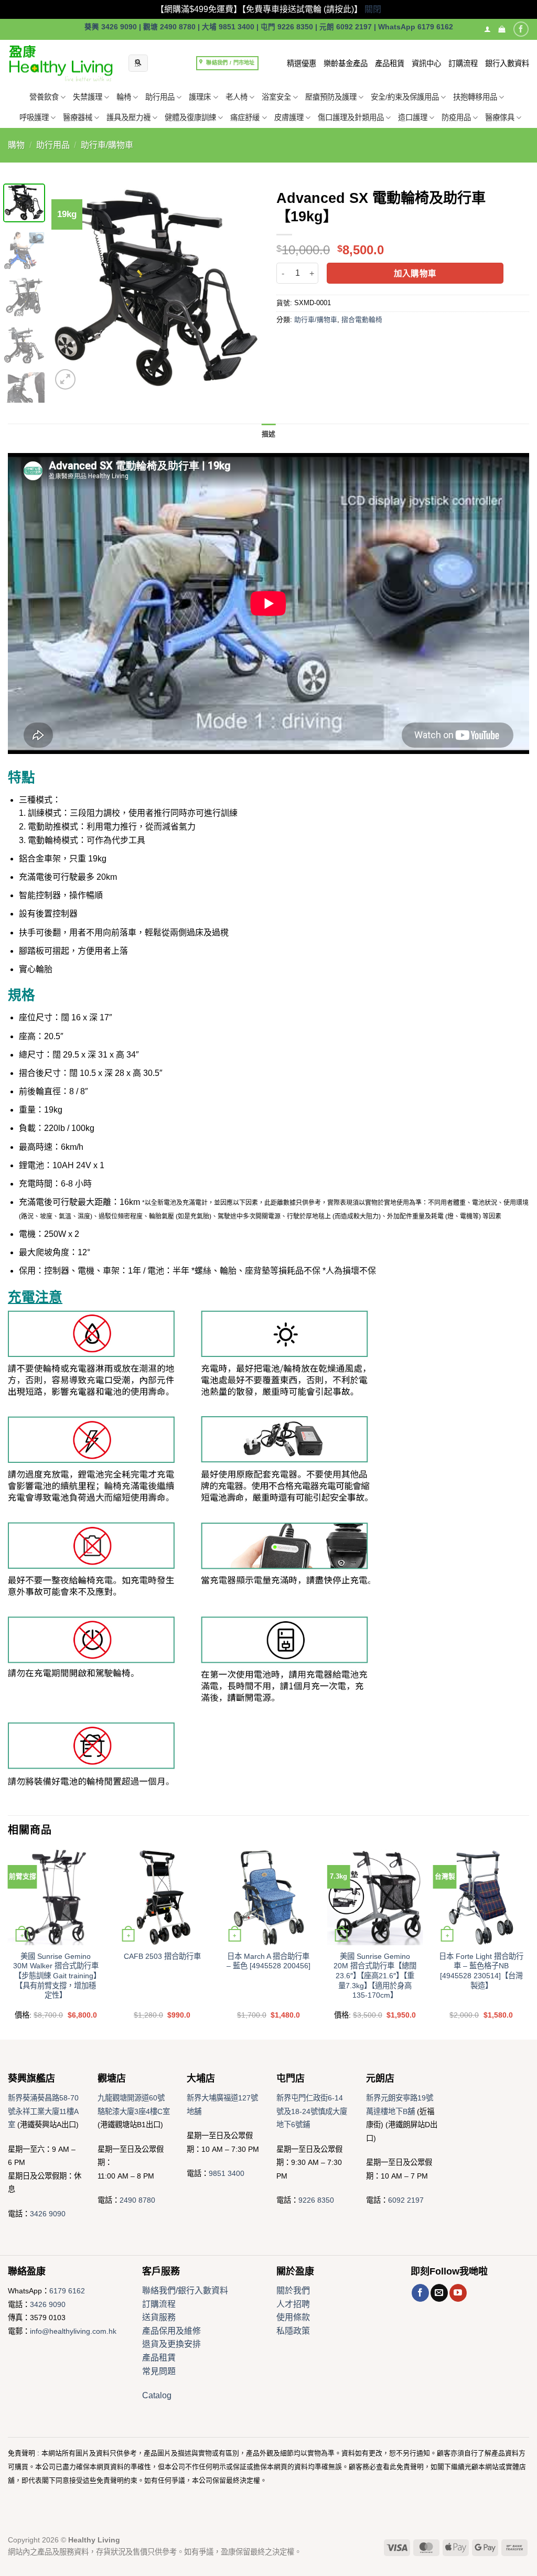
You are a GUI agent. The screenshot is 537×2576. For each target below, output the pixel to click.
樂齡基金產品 (346, 63)
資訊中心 (426, 63)
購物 (16, 145)
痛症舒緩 (245, 117)
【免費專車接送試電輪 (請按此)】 (302, 9)
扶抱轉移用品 (475, 97)
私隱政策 (293, 2331)
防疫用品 (456, 117)
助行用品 (160, 97)
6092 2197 (406, 2200)
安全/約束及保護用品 (405, 97)
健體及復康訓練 (190, 117)
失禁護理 (88, 97)
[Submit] (138, 63)
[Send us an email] (439, 2293)
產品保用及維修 (171, 2331)
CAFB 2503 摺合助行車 (162, 1956)
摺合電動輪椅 (362, 320)
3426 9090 (48, 2214)
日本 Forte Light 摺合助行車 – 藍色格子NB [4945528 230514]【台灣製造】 (481, 1971)
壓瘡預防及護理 (331, 97)
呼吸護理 (34, 117)
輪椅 (124, 97)
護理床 (200, 97)
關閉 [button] (373, 9)
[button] (502, 29)
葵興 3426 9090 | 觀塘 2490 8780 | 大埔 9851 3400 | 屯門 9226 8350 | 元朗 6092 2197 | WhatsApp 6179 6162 (269, 27)
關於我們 (293, 2291)
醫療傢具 (500, 117)
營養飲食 (44, 97)
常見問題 (159, 2371)
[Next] (243, 288)
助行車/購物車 (107, 145)
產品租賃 (390, 63)
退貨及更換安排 (171, 2344)
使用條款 (293, 2317)
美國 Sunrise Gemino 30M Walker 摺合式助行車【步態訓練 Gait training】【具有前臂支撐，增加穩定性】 (56, 1976)
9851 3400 (227, 2173)
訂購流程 (463, 63)
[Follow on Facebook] (521, 29)
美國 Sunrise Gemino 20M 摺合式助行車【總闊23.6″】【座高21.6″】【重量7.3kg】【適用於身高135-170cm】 (375, 1976)
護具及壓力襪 (128, 117)
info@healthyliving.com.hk (73, 2331)
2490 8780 (137, 2200)
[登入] (487, 29)
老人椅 (237, 97)
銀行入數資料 (507, 63)
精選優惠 (302, 63)
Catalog (157, 2395)
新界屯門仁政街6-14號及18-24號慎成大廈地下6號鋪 (312, 2111)
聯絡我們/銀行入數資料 (185, 2291)
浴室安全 (276, 97)
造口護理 (413, 117)
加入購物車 (415, 273)
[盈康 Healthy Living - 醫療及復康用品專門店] (60, 63)
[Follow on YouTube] (458, 2293)
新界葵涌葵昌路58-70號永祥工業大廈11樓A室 (43, 2111)
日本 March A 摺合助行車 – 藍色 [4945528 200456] (268, 1961)
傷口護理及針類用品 (351, 117)
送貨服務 (159, 2317)
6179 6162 (67, 2291)
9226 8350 (316, 2200)
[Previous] (69, 288)
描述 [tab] (269, 434)
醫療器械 (78, 117)
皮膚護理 (289, 117)
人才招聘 (293, 2304)
